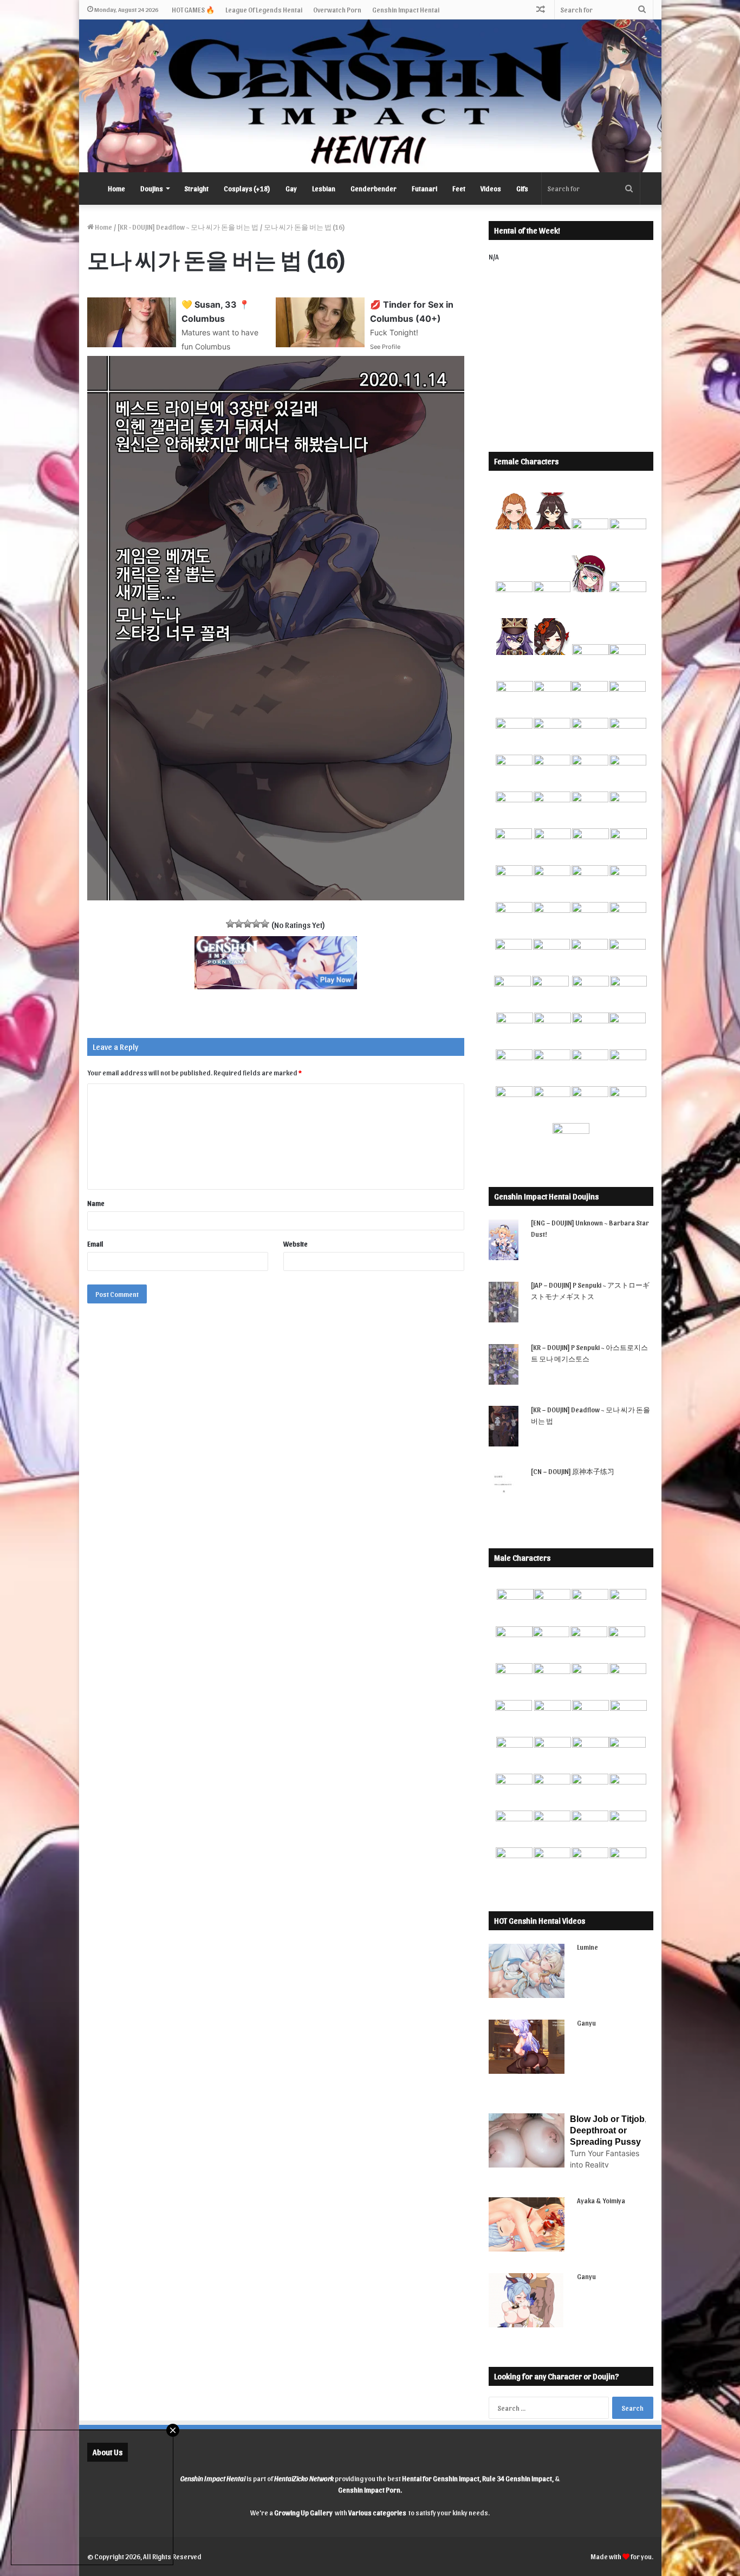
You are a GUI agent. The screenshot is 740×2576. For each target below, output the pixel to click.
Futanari (424, 188)
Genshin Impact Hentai (406, 9)
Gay (291, 188)
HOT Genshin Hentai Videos (540, 1920)
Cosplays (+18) (247, 188)
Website (296, 1244)
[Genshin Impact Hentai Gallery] (370, 96)
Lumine (588, 1947)
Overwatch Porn (337, 9)
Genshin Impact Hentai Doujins (546, 1196)
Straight (196, 188)
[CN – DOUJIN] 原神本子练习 (573, 1471)
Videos (491, 188)
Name (96, 1203)
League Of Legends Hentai (264, 9)
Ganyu (586, 2023)
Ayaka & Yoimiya (601, 2200)
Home (116, 188)
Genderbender (374, 188)
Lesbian (324, 188)
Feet (459, 188)
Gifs (522, 188)
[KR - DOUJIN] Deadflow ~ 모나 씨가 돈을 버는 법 (188, 227)
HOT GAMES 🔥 (193, 9)
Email (95, 1244)
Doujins (152, 188)
